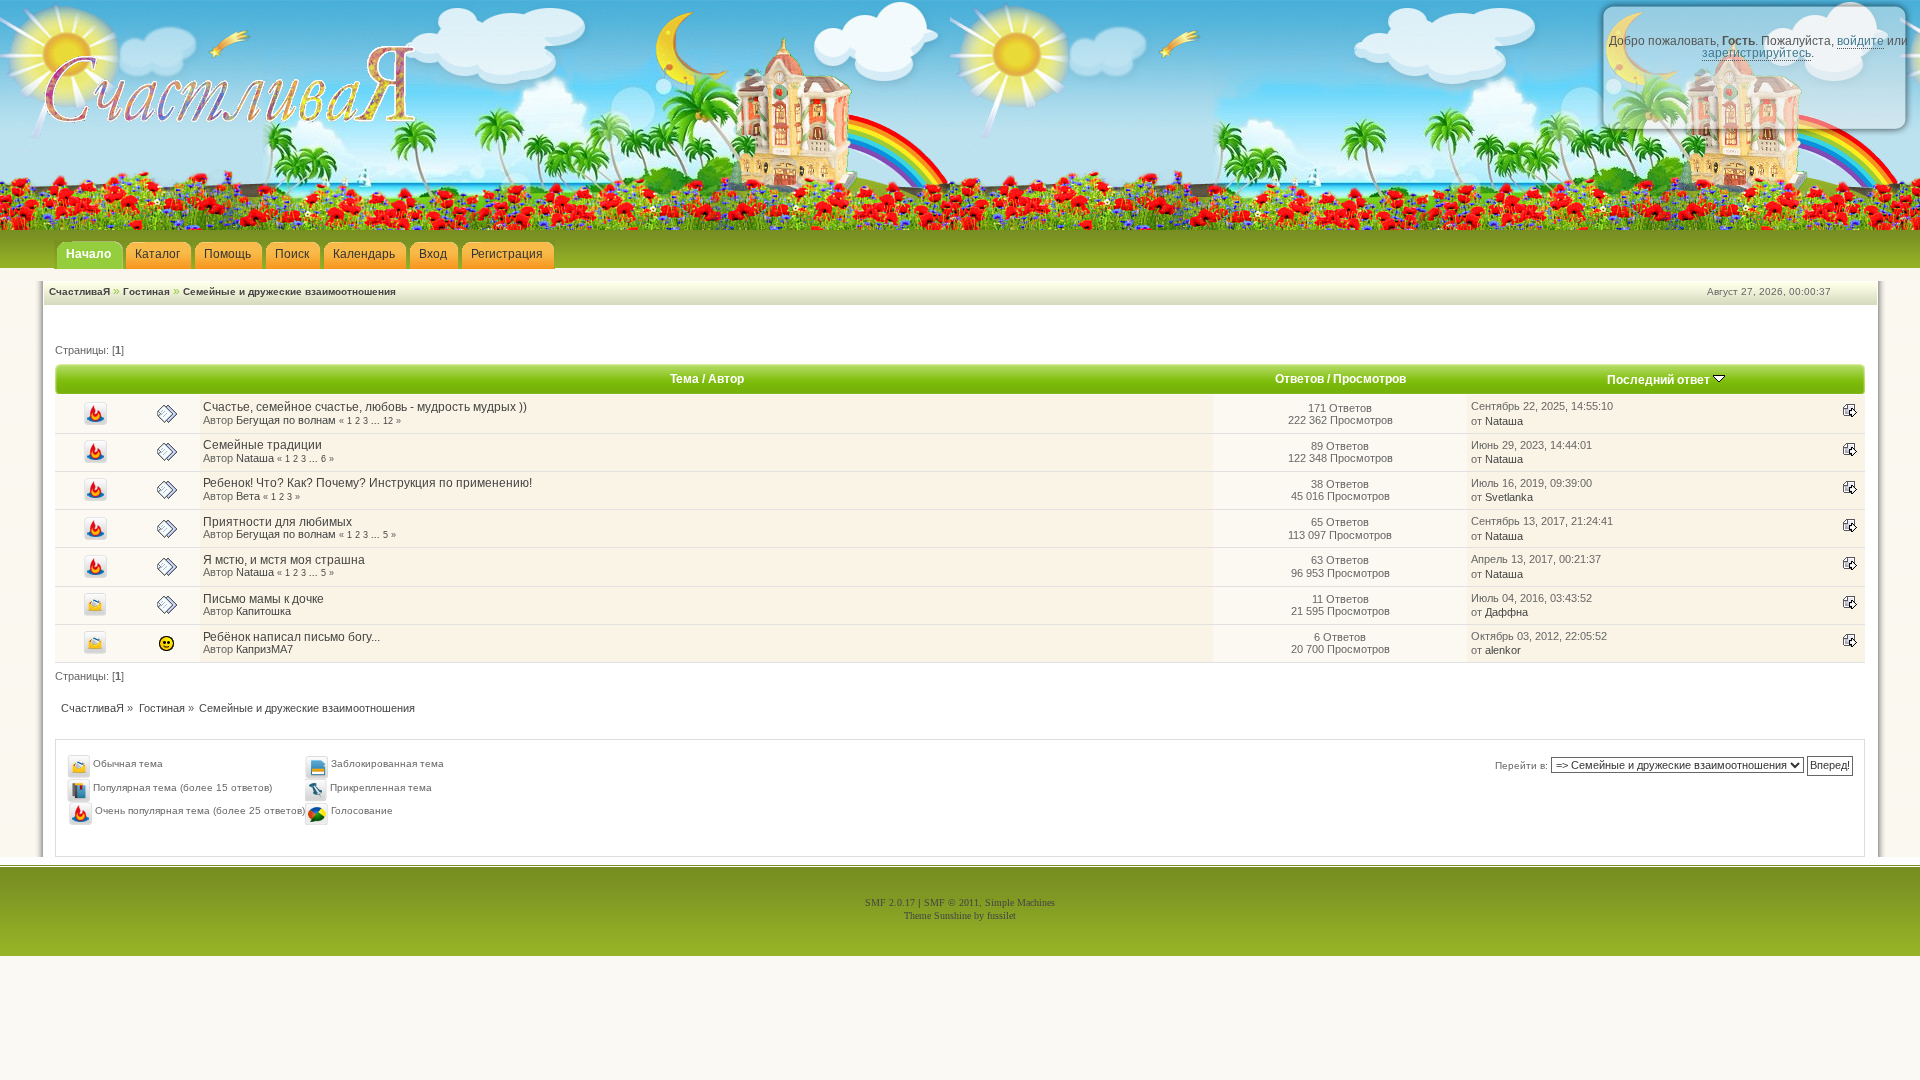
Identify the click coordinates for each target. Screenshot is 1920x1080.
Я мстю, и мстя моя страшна (284, 560)
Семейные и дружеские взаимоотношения (289, 291)
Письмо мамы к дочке (263, 599)
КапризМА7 (264, 649)
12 (388, 421)
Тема (684, 379)
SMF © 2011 (951, 902)
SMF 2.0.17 (890, 902)
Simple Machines (1020, 902)
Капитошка (263, 611)
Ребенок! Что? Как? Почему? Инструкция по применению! (367, 483)
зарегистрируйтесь (1756, 53)
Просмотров (1369, 379)
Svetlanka (1509, 497)
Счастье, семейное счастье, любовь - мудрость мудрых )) (365, 407)
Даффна (1506, 612)
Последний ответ (1660, 380)
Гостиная (146, 291)
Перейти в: (1521, 765)
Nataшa (1504, 421)
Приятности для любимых (277, 522)
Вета (248, 496)
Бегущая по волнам (286, 420)
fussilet (1001, 915)
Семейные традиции (262, 445)
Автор (726, 379)
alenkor (1503, 650)
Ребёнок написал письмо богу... (291, 637)
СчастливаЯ (79, 291)
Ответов (1299, 379)
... (377, 421)
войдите (1860, 41)
